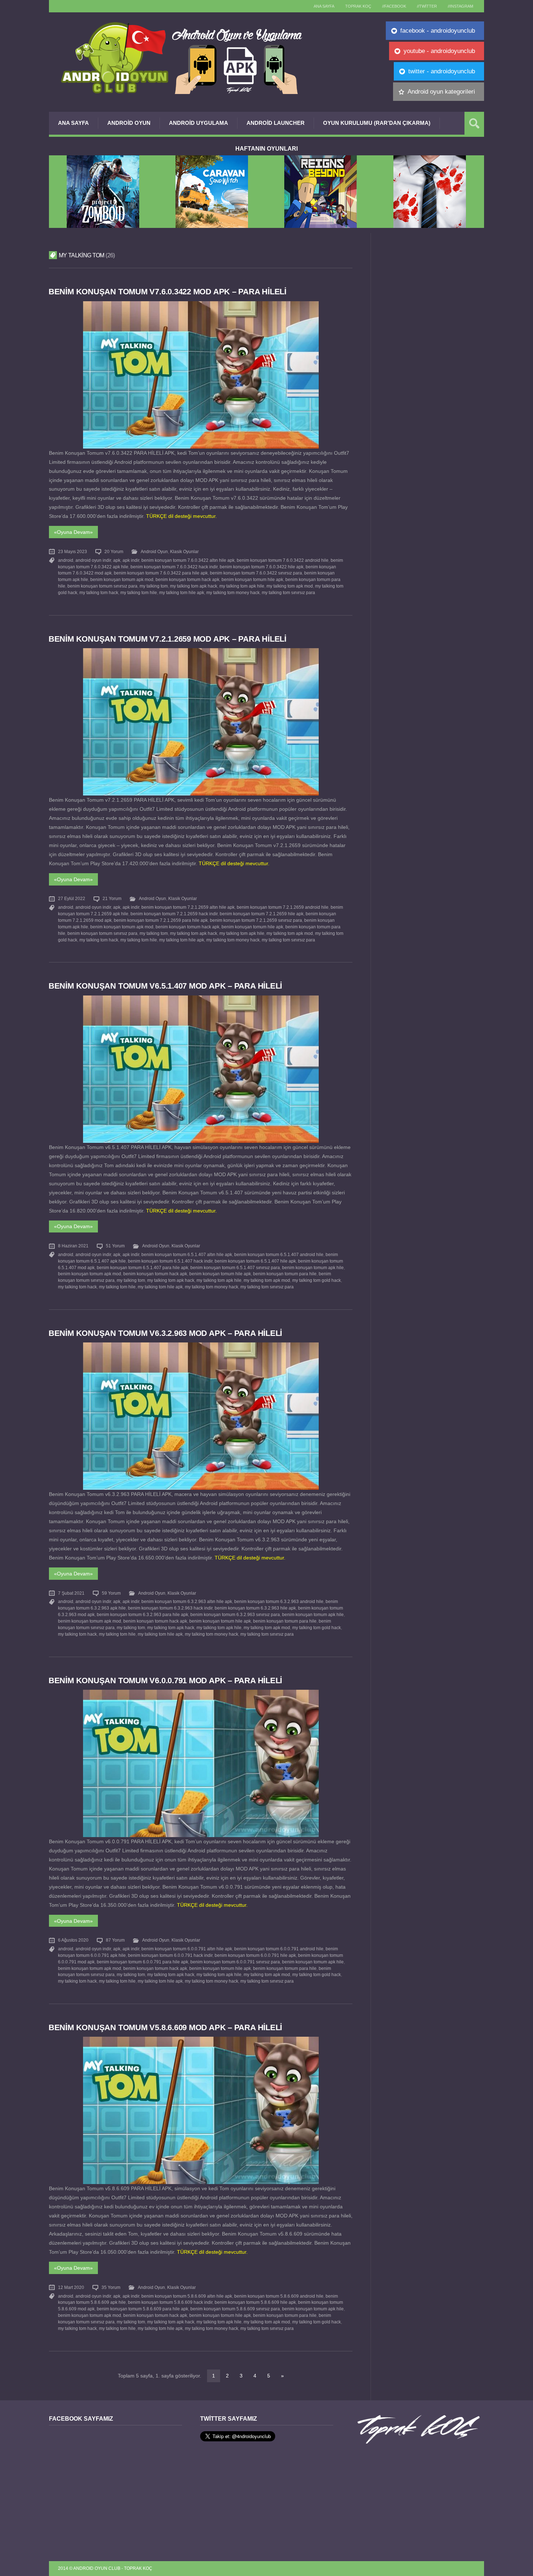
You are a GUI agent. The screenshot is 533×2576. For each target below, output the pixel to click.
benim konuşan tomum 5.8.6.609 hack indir (170, 2302)
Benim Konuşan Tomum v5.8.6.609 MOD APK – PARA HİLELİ (165, 2027)
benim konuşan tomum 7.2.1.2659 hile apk (262, 914)
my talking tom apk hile (242, 586)
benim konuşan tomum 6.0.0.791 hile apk (255, 1955)
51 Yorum (115, 1246)
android (66, 560)
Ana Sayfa (73, 123)
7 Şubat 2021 (71, 1593)
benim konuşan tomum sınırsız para (102, 586)
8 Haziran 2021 (73, 1246)
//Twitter (427, 6)
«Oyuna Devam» (73, 532)
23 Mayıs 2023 (73, 552)
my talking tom (154, 586)
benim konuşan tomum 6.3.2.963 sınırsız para (235, 1615)
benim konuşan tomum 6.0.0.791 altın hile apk (187, 1949)
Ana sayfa (324, 6)
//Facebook (394, 6)
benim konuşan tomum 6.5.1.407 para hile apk (142, 1268)
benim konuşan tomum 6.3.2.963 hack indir (170, 1608)
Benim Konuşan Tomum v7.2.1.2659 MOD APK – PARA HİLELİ (168, 639)
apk (117, 560)
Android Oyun (129, 123)
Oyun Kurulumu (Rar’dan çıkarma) (377, 123)
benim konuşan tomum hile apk (252, 580)
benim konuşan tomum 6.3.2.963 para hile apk (142, 1615)
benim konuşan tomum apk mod (122, 580)
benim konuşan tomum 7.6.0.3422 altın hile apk (188, 560)
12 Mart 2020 (71, 2287)
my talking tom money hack (233, 593)
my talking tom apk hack (194, 586)
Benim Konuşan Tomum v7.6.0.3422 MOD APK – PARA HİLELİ (168, 292)
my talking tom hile (139, 593)
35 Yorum (111, 2287)
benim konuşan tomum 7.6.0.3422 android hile (283, 560)
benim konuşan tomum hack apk (187, 580)
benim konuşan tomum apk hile (313, 1268)
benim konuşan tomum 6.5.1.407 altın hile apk (187, 1255)
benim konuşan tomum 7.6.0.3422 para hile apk (161, 573)
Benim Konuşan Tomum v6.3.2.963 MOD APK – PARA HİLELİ (165, 1333)
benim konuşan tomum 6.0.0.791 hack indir (170, 1955)
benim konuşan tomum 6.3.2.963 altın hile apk (187, 1602)
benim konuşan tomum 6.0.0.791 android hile (279, 1949)
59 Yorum (111, 1593)
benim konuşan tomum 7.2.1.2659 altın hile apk (188, 907)
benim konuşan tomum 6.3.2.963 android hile (279, 1602)
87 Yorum (115, 1940)
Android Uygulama (199, 123)
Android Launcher (276, 123)
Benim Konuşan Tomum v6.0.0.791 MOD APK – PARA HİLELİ (165, 1680)
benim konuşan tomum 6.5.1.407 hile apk (255, 1261)
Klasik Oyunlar (184, 552)
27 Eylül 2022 (72, 899)
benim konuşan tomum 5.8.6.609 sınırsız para (235, 2309)
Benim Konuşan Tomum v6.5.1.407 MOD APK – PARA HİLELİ (165, 986)
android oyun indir (93, 560)
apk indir (131, 560)
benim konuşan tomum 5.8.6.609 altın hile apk (187, 2296)
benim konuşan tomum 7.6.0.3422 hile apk (262, 567)
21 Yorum (112, 899)
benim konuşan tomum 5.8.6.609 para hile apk (142, 2309)
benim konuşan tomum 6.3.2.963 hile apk (255, 1608)
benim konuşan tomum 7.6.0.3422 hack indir (174, 567)
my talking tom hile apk (182, 593)
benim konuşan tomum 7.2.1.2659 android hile (283, 907)
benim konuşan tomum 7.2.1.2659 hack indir (174, 914)
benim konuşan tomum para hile (285, 1274)
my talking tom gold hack (317, 1280)
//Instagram (460, 6)
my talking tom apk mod (290, 586)
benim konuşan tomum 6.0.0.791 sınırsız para (235, 1962)
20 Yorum (114, 552)
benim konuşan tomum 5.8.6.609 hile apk (255, 2302)
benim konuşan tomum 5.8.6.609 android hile (279, 2296)
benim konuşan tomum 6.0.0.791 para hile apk (142, 1962)
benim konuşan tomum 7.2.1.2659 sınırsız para (256, 920)
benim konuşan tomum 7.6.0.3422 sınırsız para (256, 573)
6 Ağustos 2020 (73, 1940)
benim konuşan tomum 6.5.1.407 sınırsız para (235, 1268)
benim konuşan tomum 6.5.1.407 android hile (279, 1255)
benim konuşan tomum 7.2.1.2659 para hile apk (161, 920)
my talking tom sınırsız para (288, 593)
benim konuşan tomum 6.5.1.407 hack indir (170, 1261)
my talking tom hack (99, 593)
